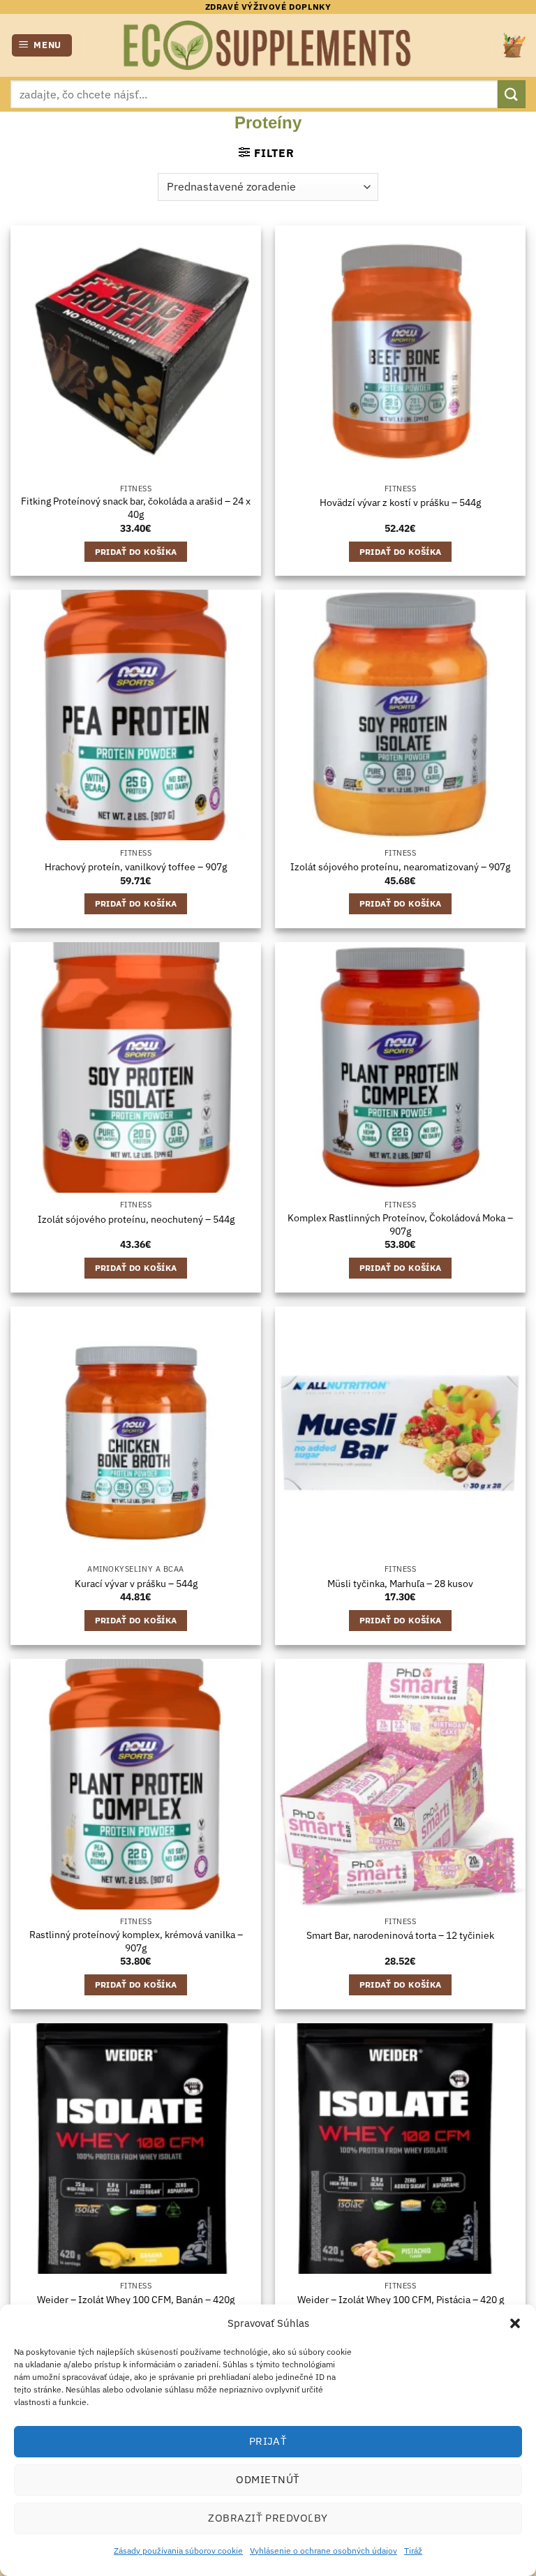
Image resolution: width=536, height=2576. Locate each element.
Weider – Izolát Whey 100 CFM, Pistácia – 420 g (401, 2300)
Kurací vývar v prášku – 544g (136, 1584)
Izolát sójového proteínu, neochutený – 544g (136, 1219)
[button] (515, 2323)
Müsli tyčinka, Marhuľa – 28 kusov (400, 1584)
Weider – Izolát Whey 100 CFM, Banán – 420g (136, 2300)
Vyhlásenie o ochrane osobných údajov (323, 2551)
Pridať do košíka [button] (136, 552)
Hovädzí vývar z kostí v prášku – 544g (400, 502)
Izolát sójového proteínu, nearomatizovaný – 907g (400, 867)
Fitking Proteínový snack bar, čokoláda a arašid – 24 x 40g (136, 508)
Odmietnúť (268, 2479)
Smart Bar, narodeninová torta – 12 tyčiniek (400, 1935)
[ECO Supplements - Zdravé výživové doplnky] (268, 45)
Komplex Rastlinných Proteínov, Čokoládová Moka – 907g (400, 1224)
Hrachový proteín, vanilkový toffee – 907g (136, 867)
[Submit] (512, 94)
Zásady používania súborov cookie (178, 2551)
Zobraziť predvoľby (268, 2518)
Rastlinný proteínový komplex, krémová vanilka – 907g (136, 1941)
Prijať (268, 2441)
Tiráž (413, 2551)
